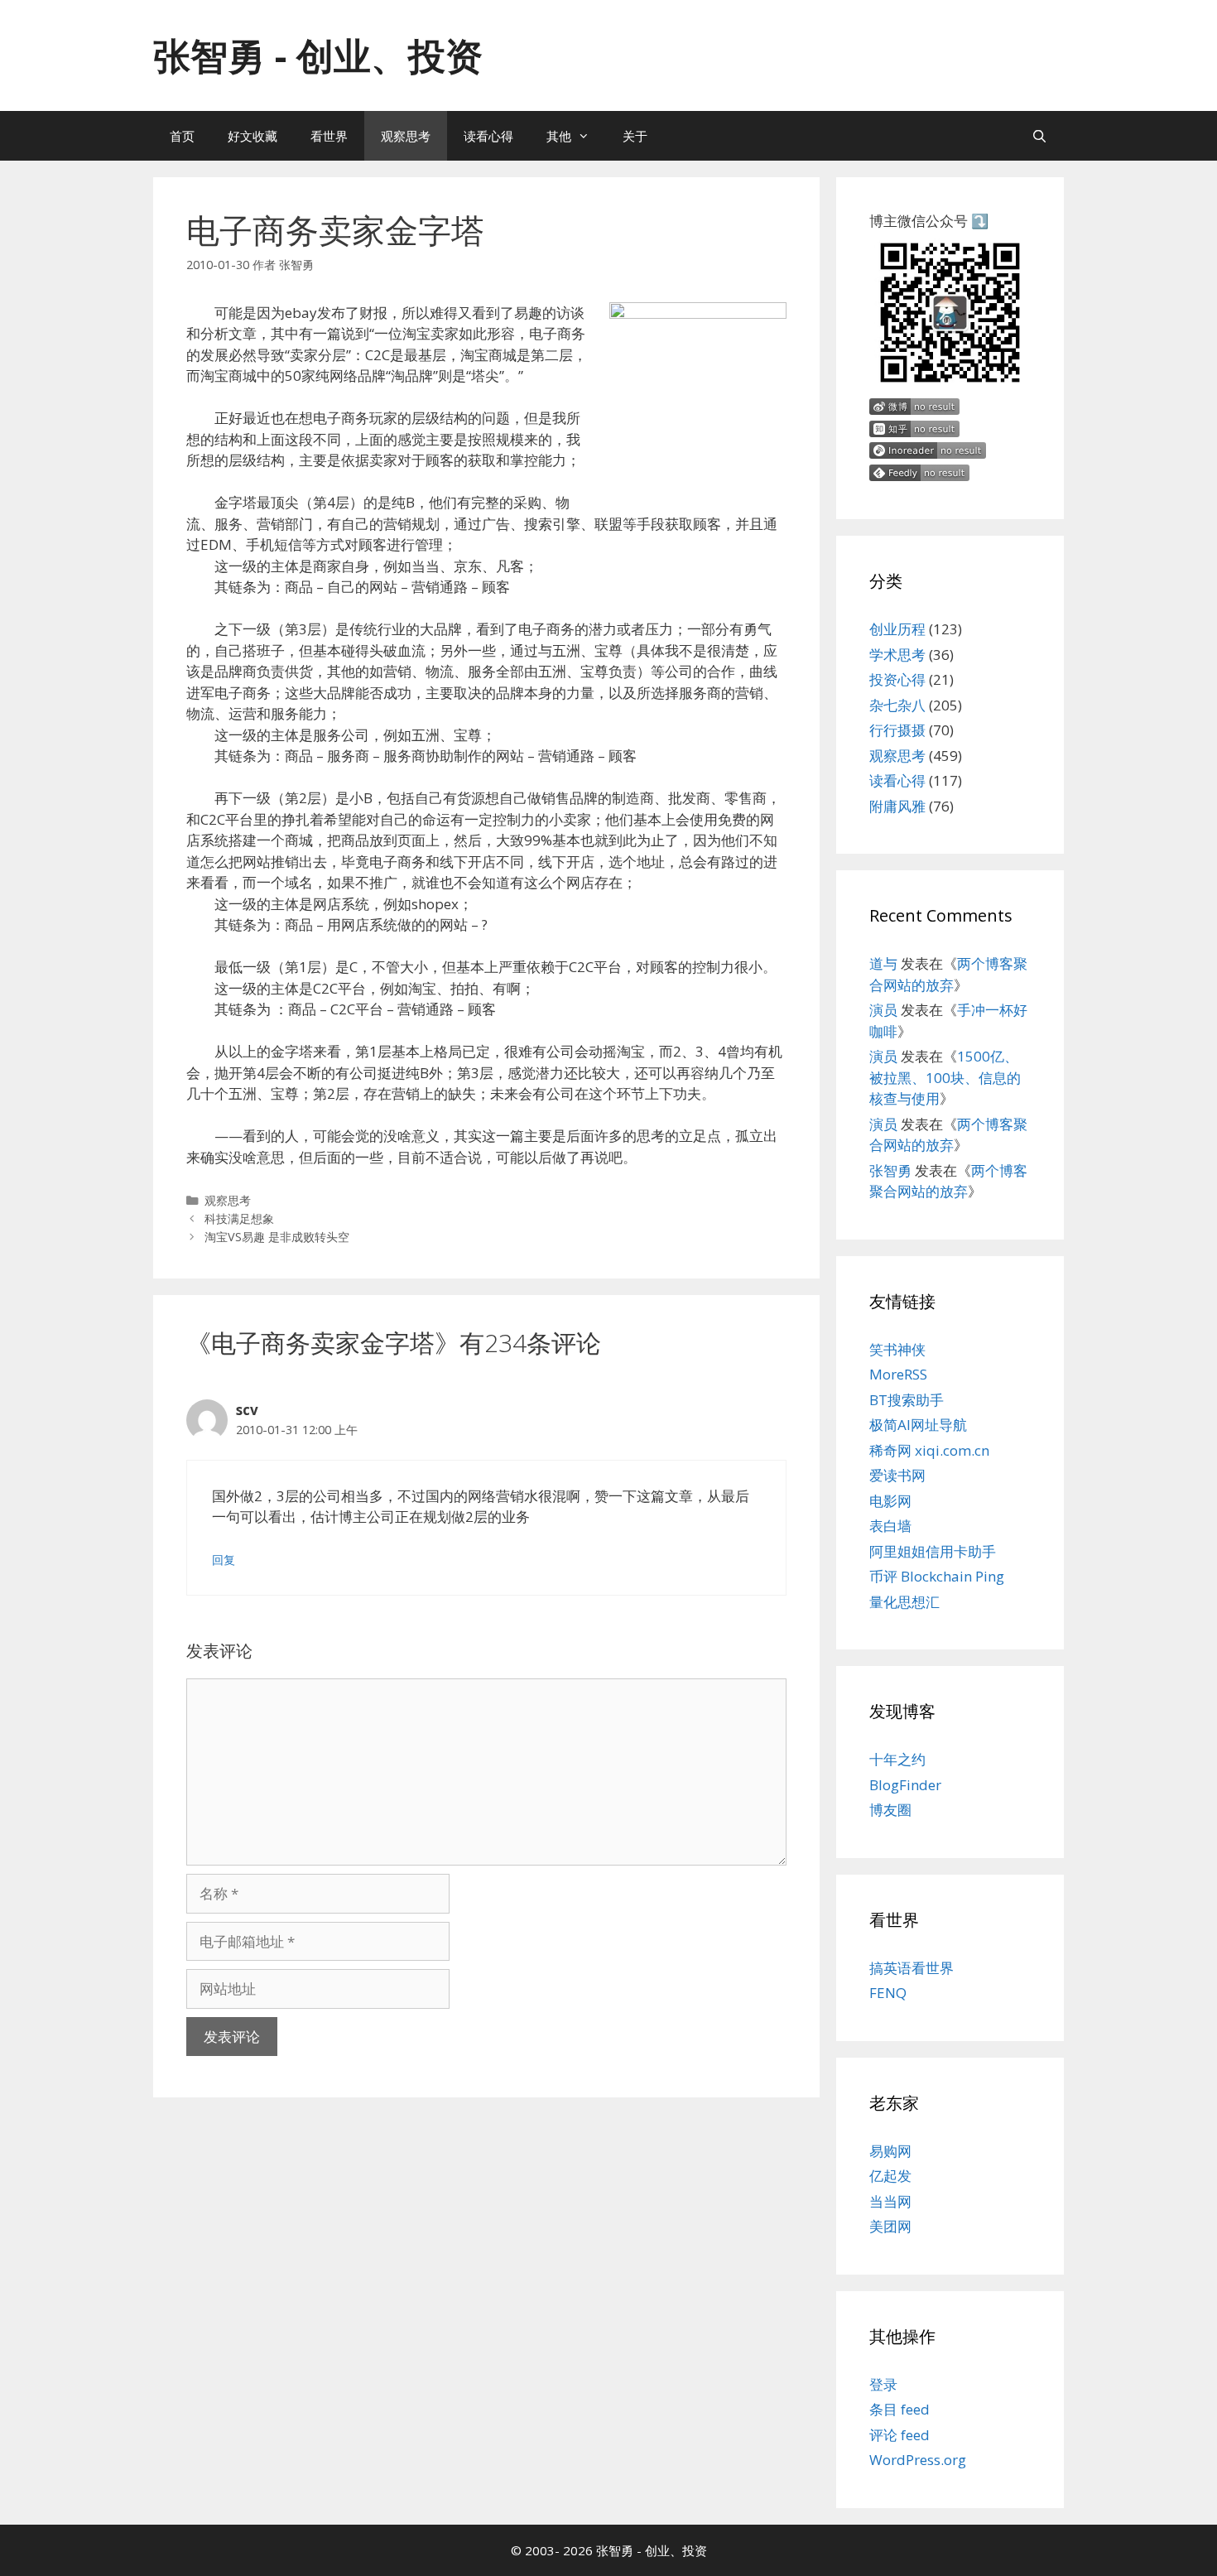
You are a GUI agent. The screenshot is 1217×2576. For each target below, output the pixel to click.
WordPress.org (918, 2460)
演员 (883, 1010)
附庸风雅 (897, 806)
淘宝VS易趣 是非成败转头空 (277, 1237)
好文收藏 (253, 136)
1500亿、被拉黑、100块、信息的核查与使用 (945, 1077)
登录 (883, 2384)
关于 (635, 136)
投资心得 (897, 679)
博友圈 (890, 1810)
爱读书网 (897, 1475)
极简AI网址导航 (918, 1425)
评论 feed (900, 2435)
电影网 (890, 1501)
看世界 (329, 136)
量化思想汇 (904, 1602)
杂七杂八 (897, 705)
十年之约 (897, 1759)
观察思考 (406, 136)
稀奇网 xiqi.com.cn (929, 1450)
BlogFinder (905, 1785)
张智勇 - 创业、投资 (318, 55)
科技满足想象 (239, 1218)
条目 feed (900, 2409)
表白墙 (890, 1526)
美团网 (890, 2226)
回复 (224, 1560)
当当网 (890, 2201)
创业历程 (897, 629)
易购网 (890, 2151)
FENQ (888, 1993)
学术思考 (897, 655)
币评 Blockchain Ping (937, 1576)
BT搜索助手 (907, 1400)
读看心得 (488, 136)
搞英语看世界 (912, 1968)
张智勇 (890, 1170)
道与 (883, 963)
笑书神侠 (897, 1349)
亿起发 (890, 2176)
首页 (182, 136)
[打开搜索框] (1039, 136)
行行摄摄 (897, 730)
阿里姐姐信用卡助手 (933, 1551)
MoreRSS (898, 1374)
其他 (559, 136)
